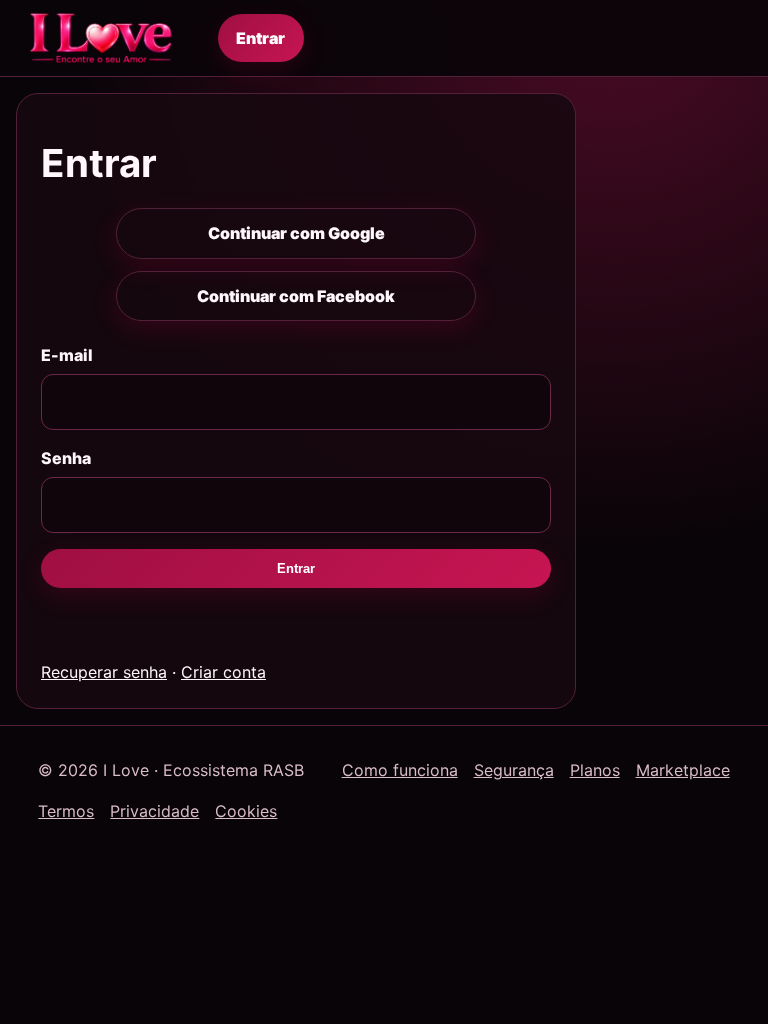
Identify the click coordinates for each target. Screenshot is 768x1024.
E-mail (67, 355)
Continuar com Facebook (296, 296)
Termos (66, 811)
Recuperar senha (104, 672)
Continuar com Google (296, 233)
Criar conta (223, 672)
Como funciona (400, 770)
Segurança (514, 770)
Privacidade (154, 811)
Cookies (246, 811)
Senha (66, 458)
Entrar (260, 38)
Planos (595, 770)
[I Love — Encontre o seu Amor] (101, 38)
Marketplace (683, 770)
